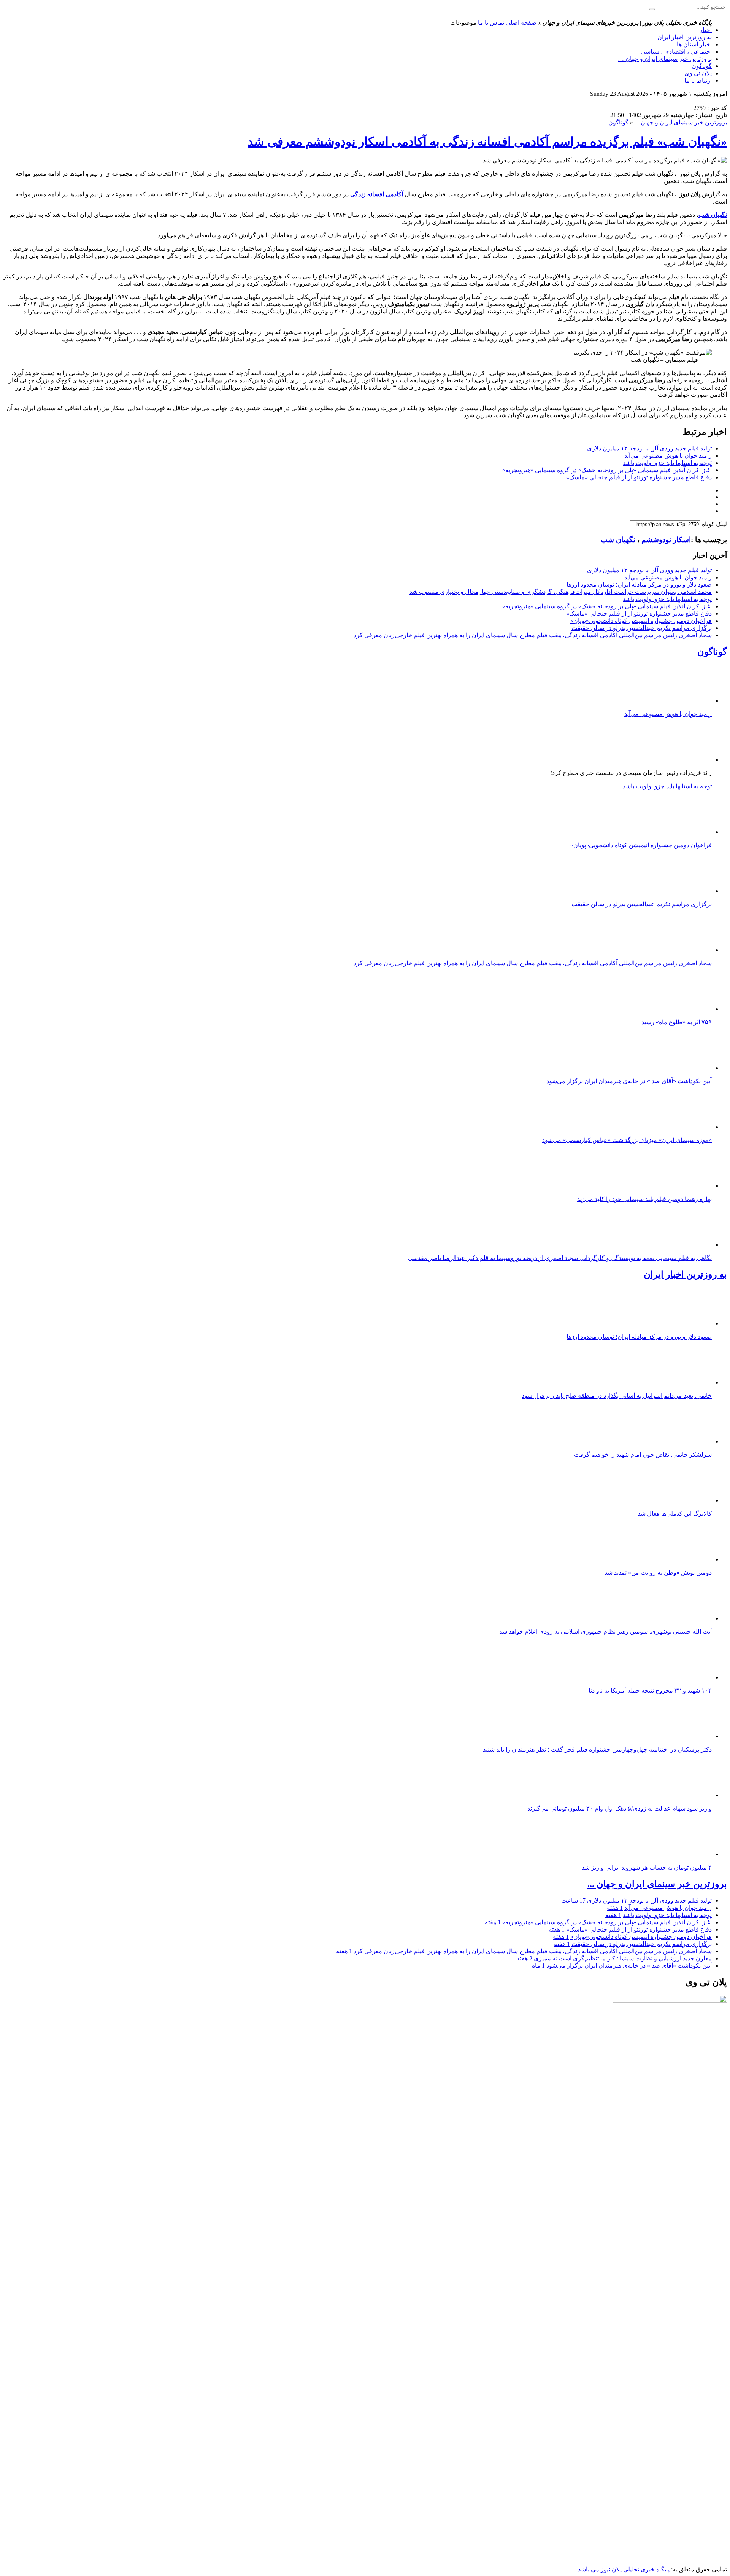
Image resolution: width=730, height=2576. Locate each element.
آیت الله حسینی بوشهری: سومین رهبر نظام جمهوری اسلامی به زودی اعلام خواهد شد (605, 1632)
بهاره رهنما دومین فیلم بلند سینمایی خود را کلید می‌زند (644, 1199)
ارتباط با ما (698, 80)
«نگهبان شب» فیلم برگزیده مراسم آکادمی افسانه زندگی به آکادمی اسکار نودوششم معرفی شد (487, 142)
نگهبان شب (618, 540)
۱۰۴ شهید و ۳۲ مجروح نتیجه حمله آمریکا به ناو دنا (650, 1691)
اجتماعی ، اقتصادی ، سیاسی (676, 52)
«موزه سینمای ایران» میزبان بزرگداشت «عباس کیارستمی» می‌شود (627, 1140)
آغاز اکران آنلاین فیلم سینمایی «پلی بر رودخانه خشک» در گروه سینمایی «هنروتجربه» (607, 470)
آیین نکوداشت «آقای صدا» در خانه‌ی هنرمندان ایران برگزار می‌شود (629, 1081)
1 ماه (538, 1966)
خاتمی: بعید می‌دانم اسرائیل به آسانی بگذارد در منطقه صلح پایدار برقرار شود (617, 1396)
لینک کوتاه (714, 524)
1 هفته (615, 1908)
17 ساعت (573, 1901)
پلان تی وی (698, 73)
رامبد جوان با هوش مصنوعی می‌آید (668, 456)
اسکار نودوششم (666, 540)
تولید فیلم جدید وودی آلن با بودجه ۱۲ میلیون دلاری (649, 448)
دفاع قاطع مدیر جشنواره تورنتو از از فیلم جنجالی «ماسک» (639, 477)
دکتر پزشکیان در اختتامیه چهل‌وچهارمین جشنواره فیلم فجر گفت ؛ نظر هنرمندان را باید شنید (597, 1749)
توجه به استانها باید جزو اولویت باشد (667, 463)
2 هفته (524, 1958)
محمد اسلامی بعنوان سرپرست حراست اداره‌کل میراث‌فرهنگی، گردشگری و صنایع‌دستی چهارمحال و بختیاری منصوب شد (561, 592)
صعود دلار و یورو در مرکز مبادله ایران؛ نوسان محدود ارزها (639, 585)
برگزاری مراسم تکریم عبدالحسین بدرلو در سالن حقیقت (642, 628)
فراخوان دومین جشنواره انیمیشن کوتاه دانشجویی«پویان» (641, 621)
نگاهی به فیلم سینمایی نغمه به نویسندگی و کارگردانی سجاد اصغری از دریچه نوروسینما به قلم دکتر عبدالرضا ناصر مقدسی (560, 1258)
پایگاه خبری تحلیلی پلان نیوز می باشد (624, 2569)
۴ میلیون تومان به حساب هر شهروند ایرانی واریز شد (647, 1867)
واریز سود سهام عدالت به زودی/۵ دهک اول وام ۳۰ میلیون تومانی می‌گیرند (620, 1808)
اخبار (706, 30)
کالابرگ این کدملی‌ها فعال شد (675, 1514)
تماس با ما (491, 23)
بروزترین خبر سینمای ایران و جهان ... (681, 122)
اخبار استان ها (694, 44)
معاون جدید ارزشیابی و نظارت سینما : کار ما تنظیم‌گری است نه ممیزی (623, 1958)
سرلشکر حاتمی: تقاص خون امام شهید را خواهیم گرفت (643, 1455)
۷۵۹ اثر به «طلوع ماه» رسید (677, 1022)
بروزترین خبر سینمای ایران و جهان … (665, 59)
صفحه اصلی (521, 23)
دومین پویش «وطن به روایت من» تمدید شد (658, 1573)
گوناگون (702, 66)
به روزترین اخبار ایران (685, 37)
